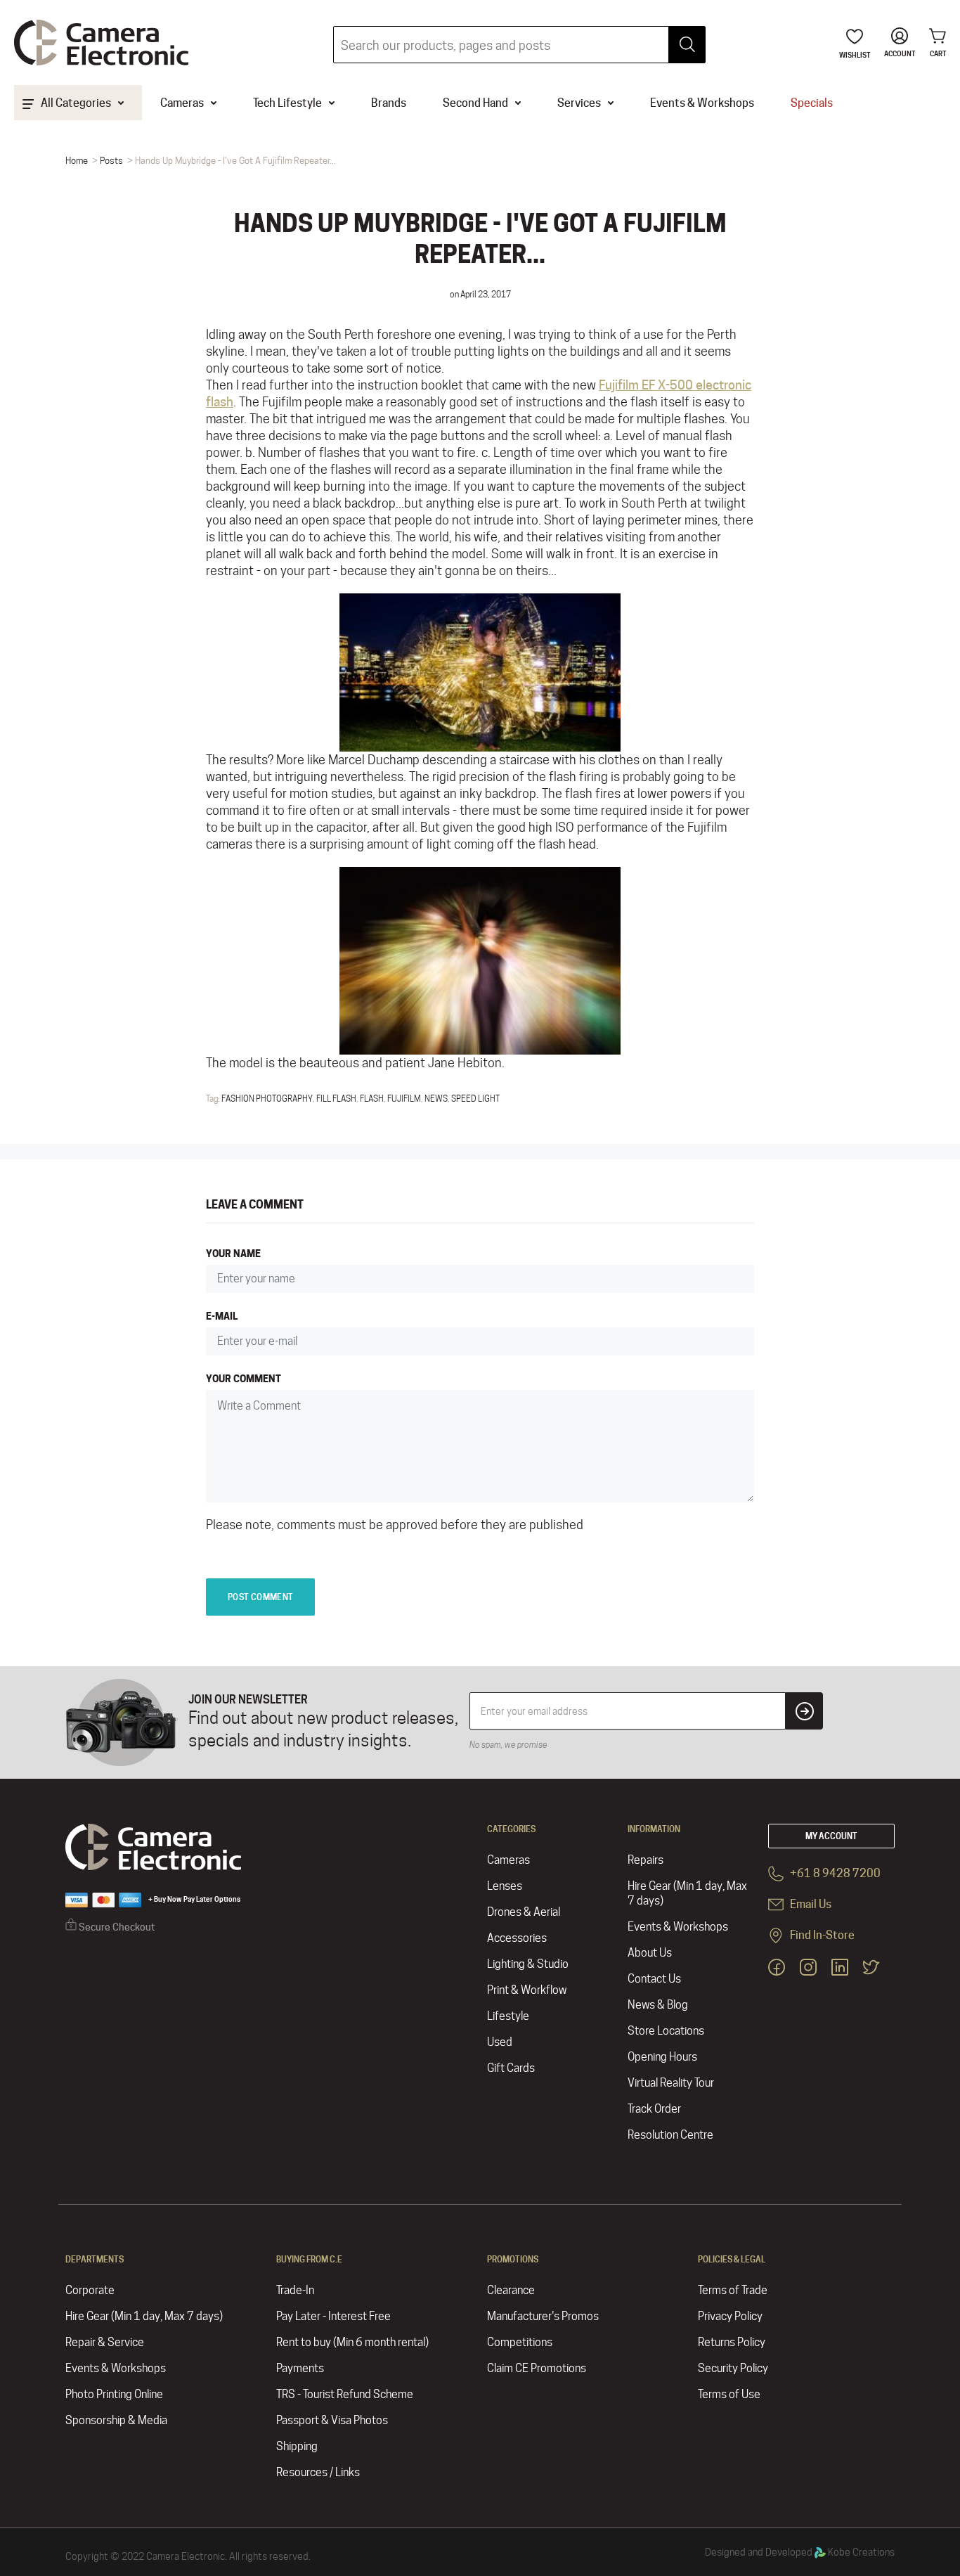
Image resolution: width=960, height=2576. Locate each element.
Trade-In (295, 2290)
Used (500, 2042)
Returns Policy (732, 2342)
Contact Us (654, 1979)
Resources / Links (318, 2472)
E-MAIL (222, 1316)
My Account (831, 1836)
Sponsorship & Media (116, 2420)
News (436, 1099)
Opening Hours (662, 2057)
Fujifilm (404, 1099)
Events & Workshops (678, 1927)
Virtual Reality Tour (671, 2083)
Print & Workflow (527, 1990)
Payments (300, 2368)
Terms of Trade (733, 2290)
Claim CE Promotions (537, 2368)
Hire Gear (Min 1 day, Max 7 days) (687, 1893)
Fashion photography (267, 1099)
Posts (111, 160)
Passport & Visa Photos (332, 2420)
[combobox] (519, 45)
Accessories (517, 1938)
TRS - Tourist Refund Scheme (345, 2394)
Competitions (520, 2342)
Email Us (810, 1904)
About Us (650, 1953)
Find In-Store (821, 1935)
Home (77, 160)
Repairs (646, 1860)
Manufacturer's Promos (543, 2316)
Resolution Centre (670, 2135)
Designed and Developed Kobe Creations (800, 2552)
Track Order (654, 2109)
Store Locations (666, 2031)
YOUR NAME (233, 1253)
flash (372, 1099)
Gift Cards (511, 2068)
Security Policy (733, 2368)
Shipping (297, 2446)
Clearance (511, 2290)
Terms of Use (729, 2394)
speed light (475, 1099)
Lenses (505, 1886)
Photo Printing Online (114, 2394)
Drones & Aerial (524, 1912)
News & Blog (658, 2005)
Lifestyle (508, 2016)
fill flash (336, 1099)
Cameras (508, 1860)
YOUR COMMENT (244, 1378)
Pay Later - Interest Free (333, 2316)
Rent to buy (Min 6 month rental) (352, 2342)
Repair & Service (105, 2342)
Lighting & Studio (528, 1964)
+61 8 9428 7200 (834, 1873)
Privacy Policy (730, 2316)
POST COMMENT (260, 1597)
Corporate (90, 2290)
